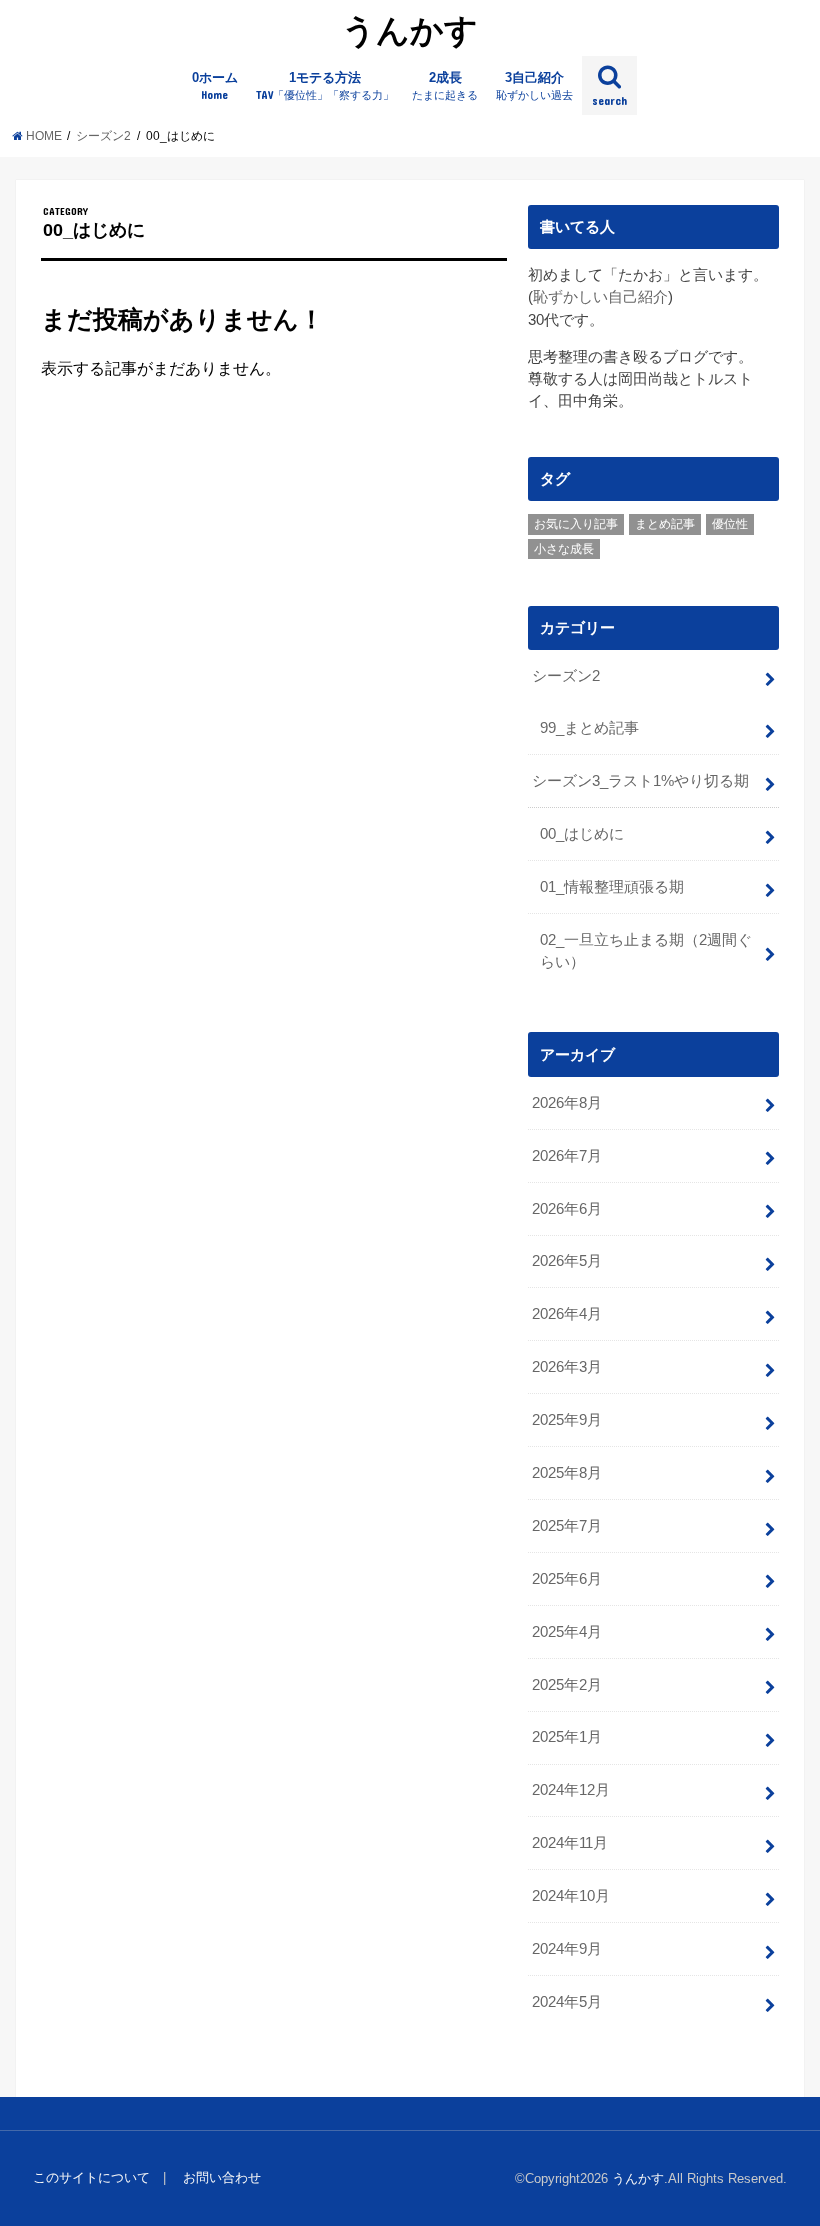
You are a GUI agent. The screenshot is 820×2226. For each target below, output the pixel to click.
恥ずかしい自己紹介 (600, 297)
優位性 (730, 524)
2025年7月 (567, 1526)
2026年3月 (567, 1367)
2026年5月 (567, 1261)
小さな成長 (564, 549)
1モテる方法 (325, 86)
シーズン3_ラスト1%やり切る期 (640, 781)
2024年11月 (570, 1843)
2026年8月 (567, 1103)
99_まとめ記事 (589, 728)
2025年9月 (567, 1420)
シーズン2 (566, 676)
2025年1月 (567, 1737)
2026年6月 (567, 1209)
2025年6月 (567, 1579)
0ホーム (215, 86)
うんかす (410, 29)
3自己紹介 (534, 86)
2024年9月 (567, 1949)
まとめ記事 (665, 524)
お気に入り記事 (576, 524)
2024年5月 (567, 2002)
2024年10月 (571, 1896)
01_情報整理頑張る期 (612, 887)
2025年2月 (567, 1685)
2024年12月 (571, 1790)
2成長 (445, 86)
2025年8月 (567, 1473)
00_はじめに (582, 834)
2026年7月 (567, 1156)
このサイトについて (91, 2177)
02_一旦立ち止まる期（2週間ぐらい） (646, 951)
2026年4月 (567, 1314)
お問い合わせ (222, 2177)
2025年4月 (567, 1632)
